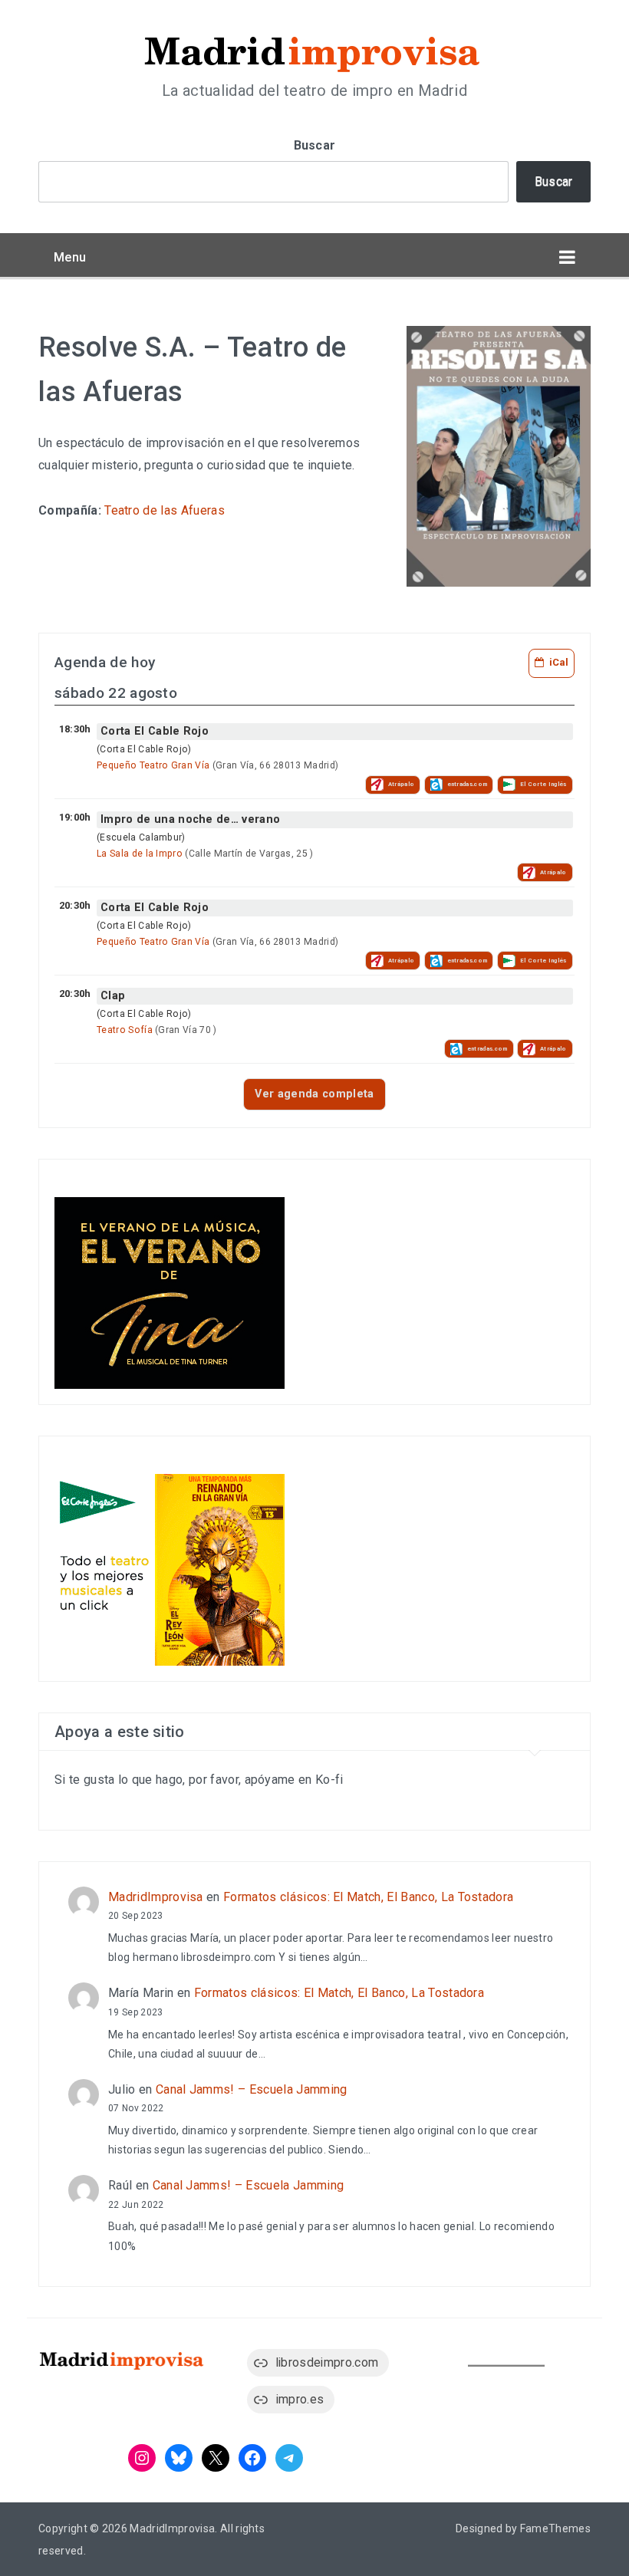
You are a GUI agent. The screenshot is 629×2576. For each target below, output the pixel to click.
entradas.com (468, 784)
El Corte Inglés (543, 784)
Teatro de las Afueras (165, 510)
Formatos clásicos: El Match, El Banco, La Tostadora (368, 1897)
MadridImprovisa (156, 1897)
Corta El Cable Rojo (155, 731)
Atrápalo (402, 784)
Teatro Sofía (125, 1030)
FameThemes (555, 2528)
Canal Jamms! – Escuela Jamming (252, 2089)
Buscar (315, 145)
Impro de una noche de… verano (190, 819)
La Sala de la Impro (140, 854)
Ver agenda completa (314, 1094)
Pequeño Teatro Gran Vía (153, 765)
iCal (559, 662)
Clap (113, 996)
